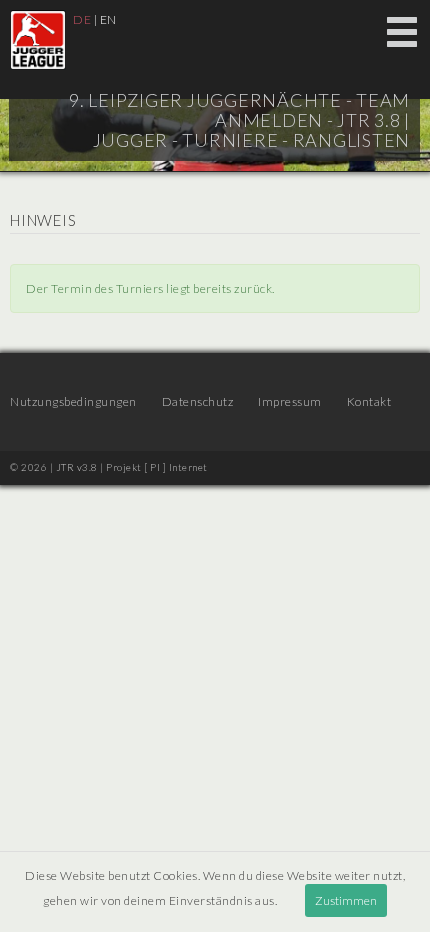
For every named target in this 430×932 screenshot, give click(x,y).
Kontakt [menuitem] (369, 401)
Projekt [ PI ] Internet (157, 467)
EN (108, 19)
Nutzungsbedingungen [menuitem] (73, 401)
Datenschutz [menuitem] (198, 401)
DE (82, 19)
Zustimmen (346, 900)
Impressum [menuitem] (290, 401)
